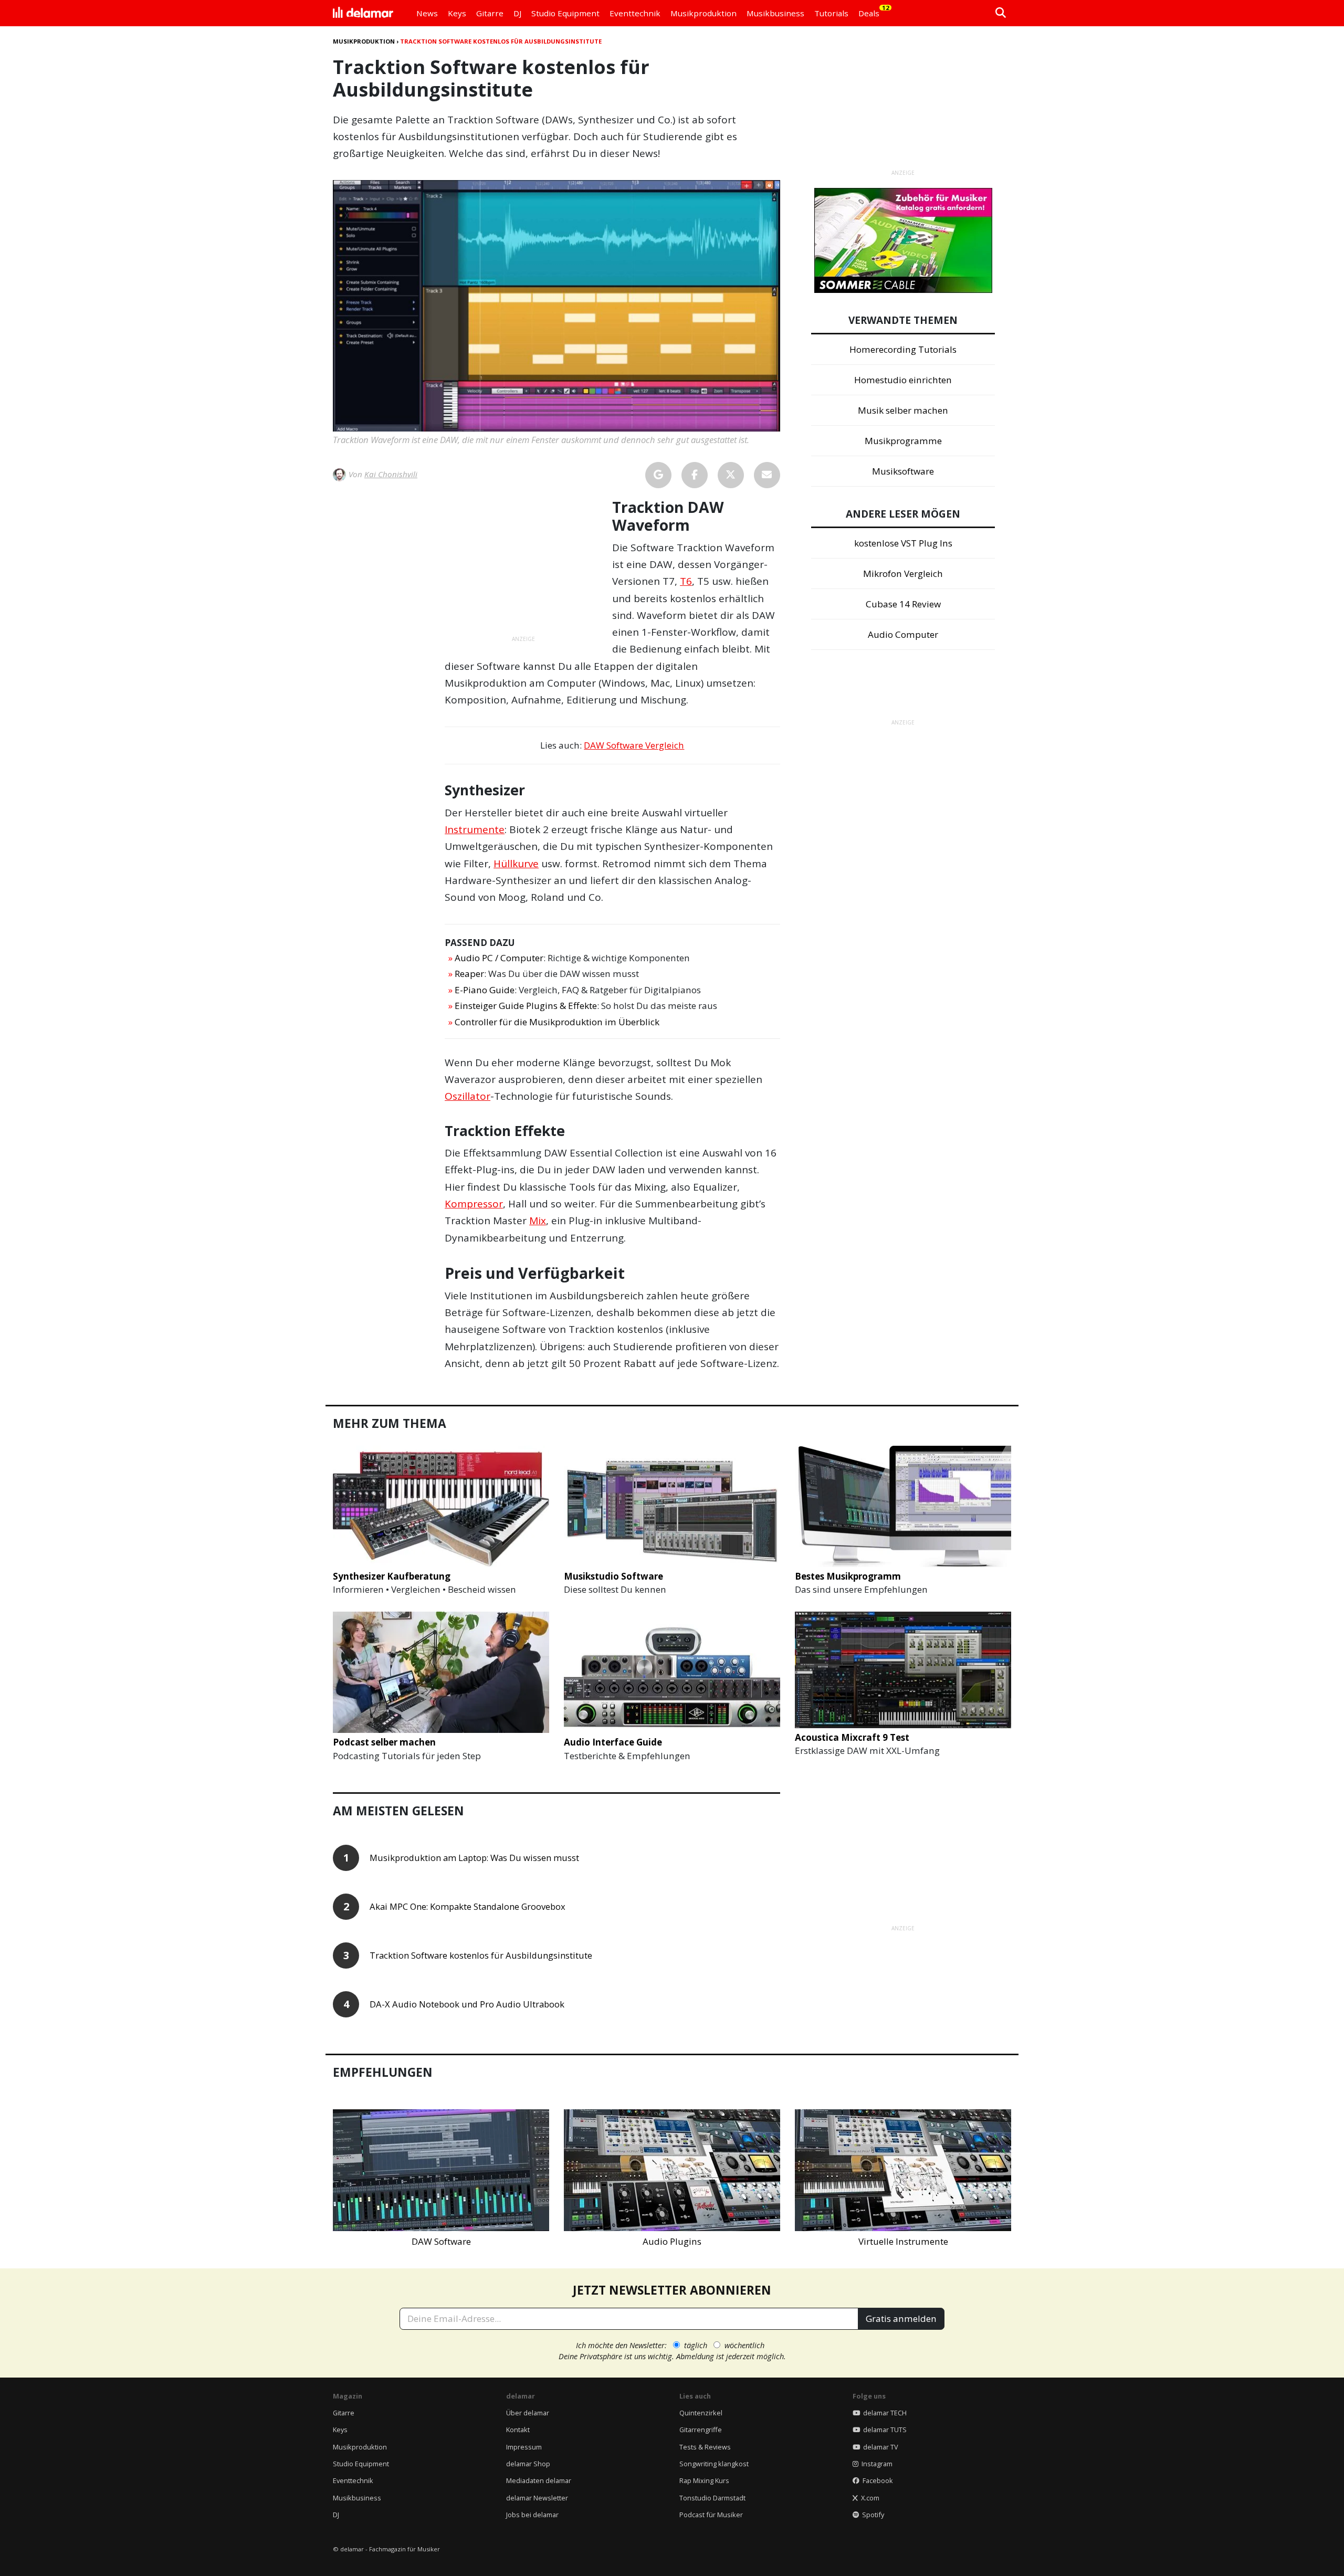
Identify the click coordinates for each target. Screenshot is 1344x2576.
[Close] (867, 1169)
